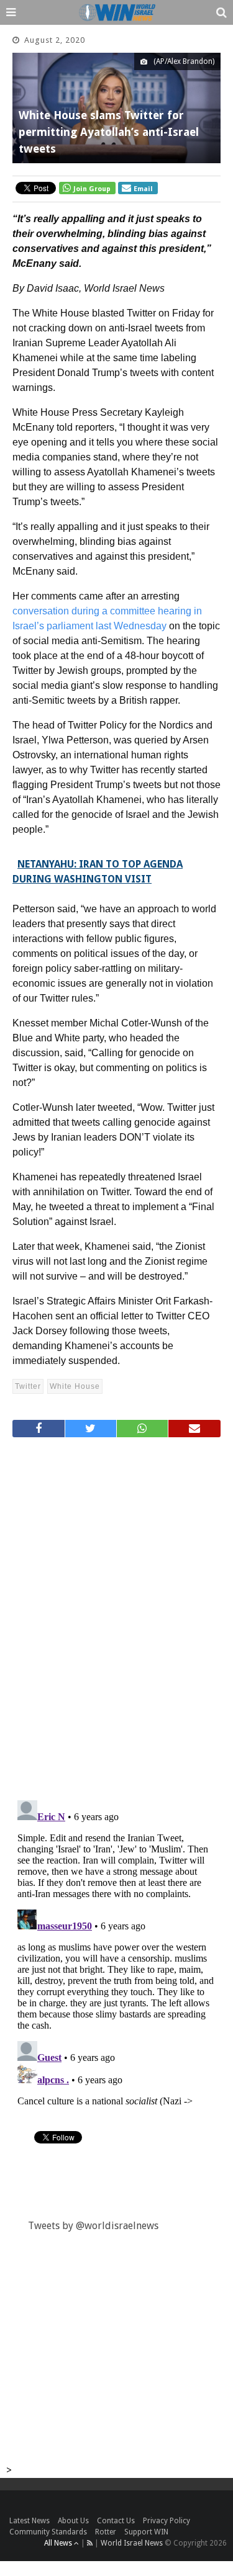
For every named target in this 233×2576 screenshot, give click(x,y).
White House (75, 1386)
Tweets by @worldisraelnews (93, 2226)
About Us (73, 2521)
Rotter (106, 2532)
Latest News (30, 2521)
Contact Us (116, 2521)
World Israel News (132, 2543)
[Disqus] (116, 1613)
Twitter (28, 1386)
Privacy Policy (167, 2521)
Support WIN (146, 2532)
